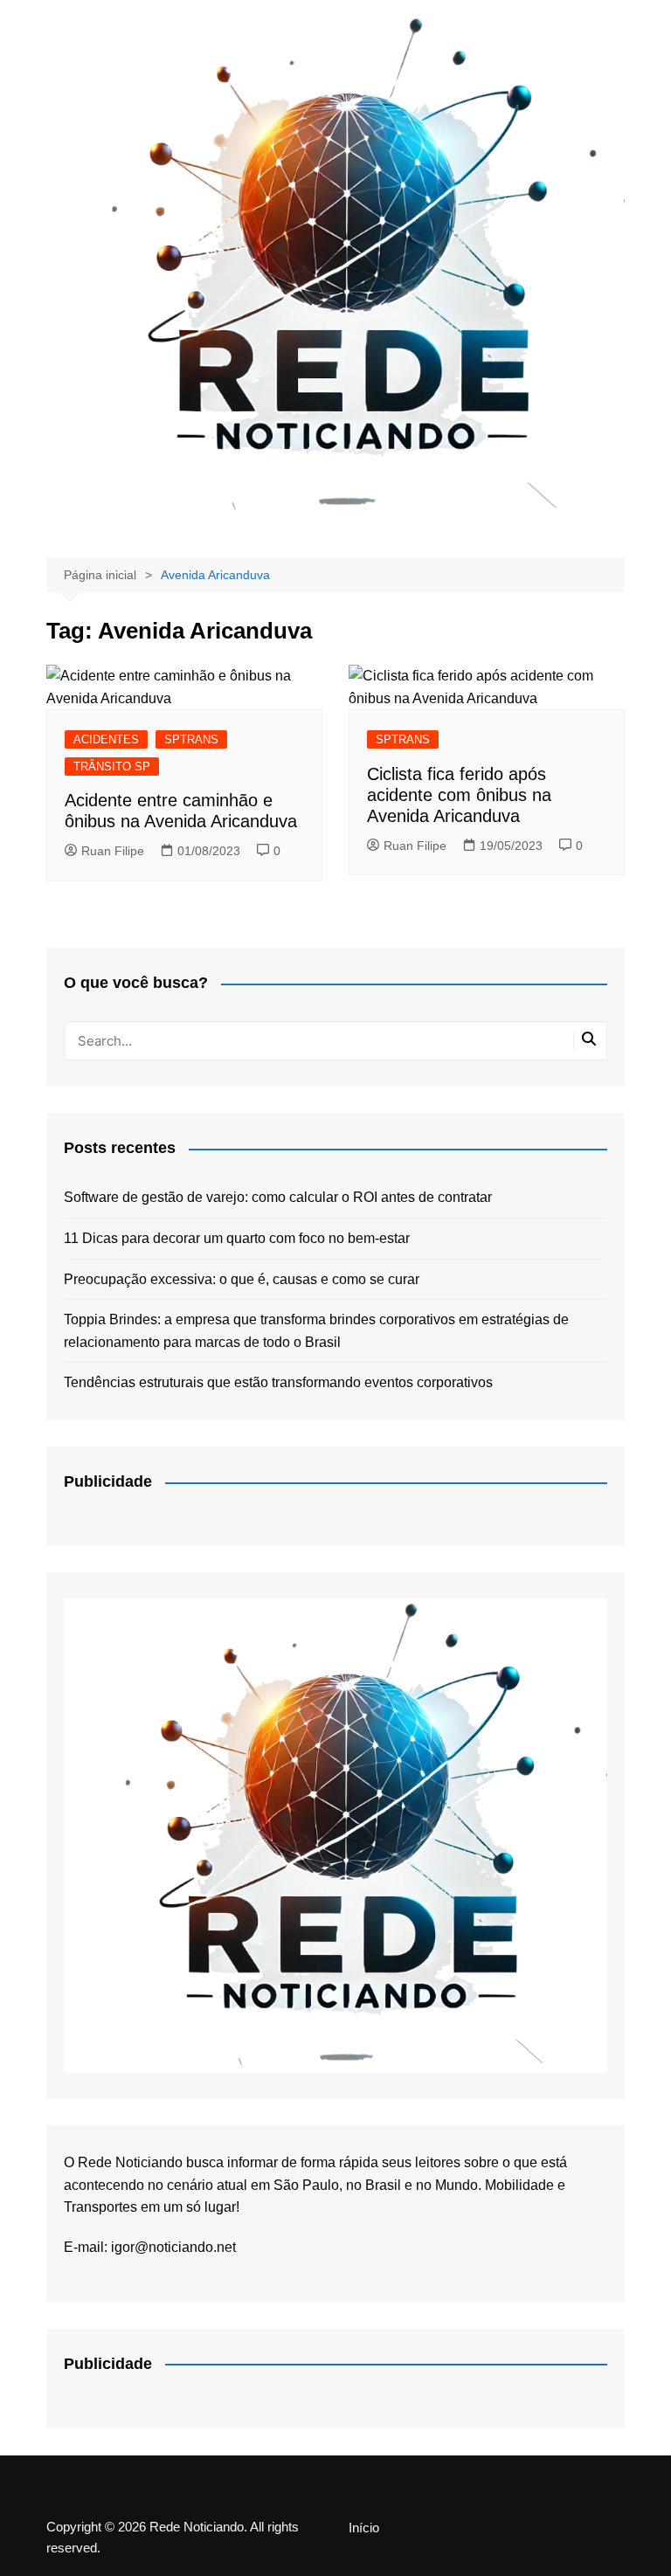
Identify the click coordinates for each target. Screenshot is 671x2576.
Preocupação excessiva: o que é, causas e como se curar (242, 1279)
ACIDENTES (106, 739)
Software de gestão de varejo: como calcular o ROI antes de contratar (278, 1197)
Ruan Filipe (113, 851)
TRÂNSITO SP (112, 767)
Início (364, 2528)
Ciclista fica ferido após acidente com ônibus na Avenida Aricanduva (459, 795)
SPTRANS (191, 739)
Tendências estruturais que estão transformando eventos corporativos (278, 1382)
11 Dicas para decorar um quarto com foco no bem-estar (237, 1238)
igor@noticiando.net (173, 2247)
